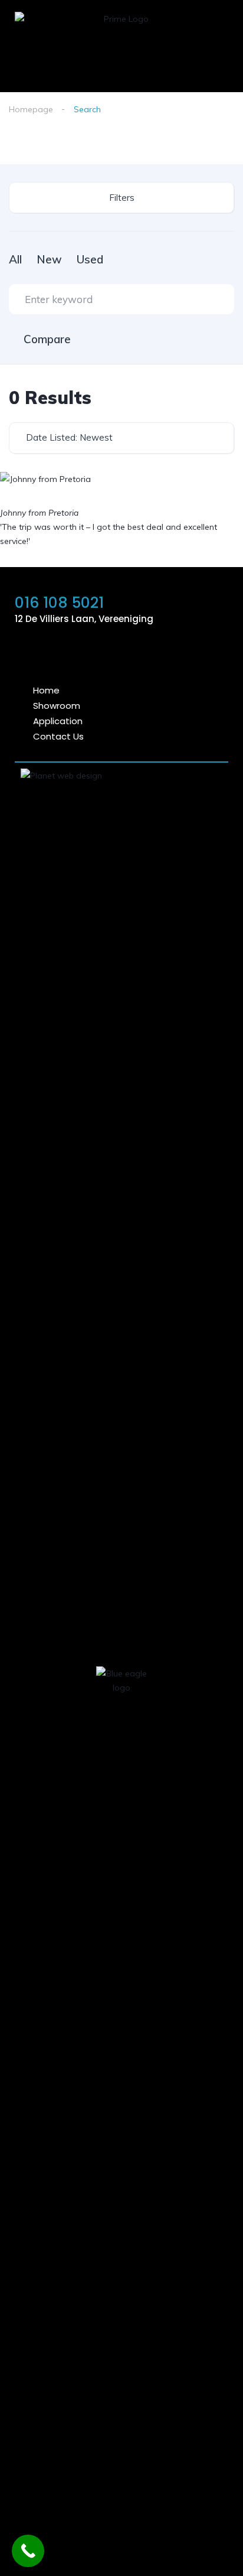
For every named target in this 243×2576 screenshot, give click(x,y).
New (49, 259)
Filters (122, 198)
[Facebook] (154, 653)
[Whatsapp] (89, 653)
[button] (218, 67)
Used (90, 259)
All (15, 259)
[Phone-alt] (121, 653)
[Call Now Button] (28, 2551)
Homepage (31, 109)
